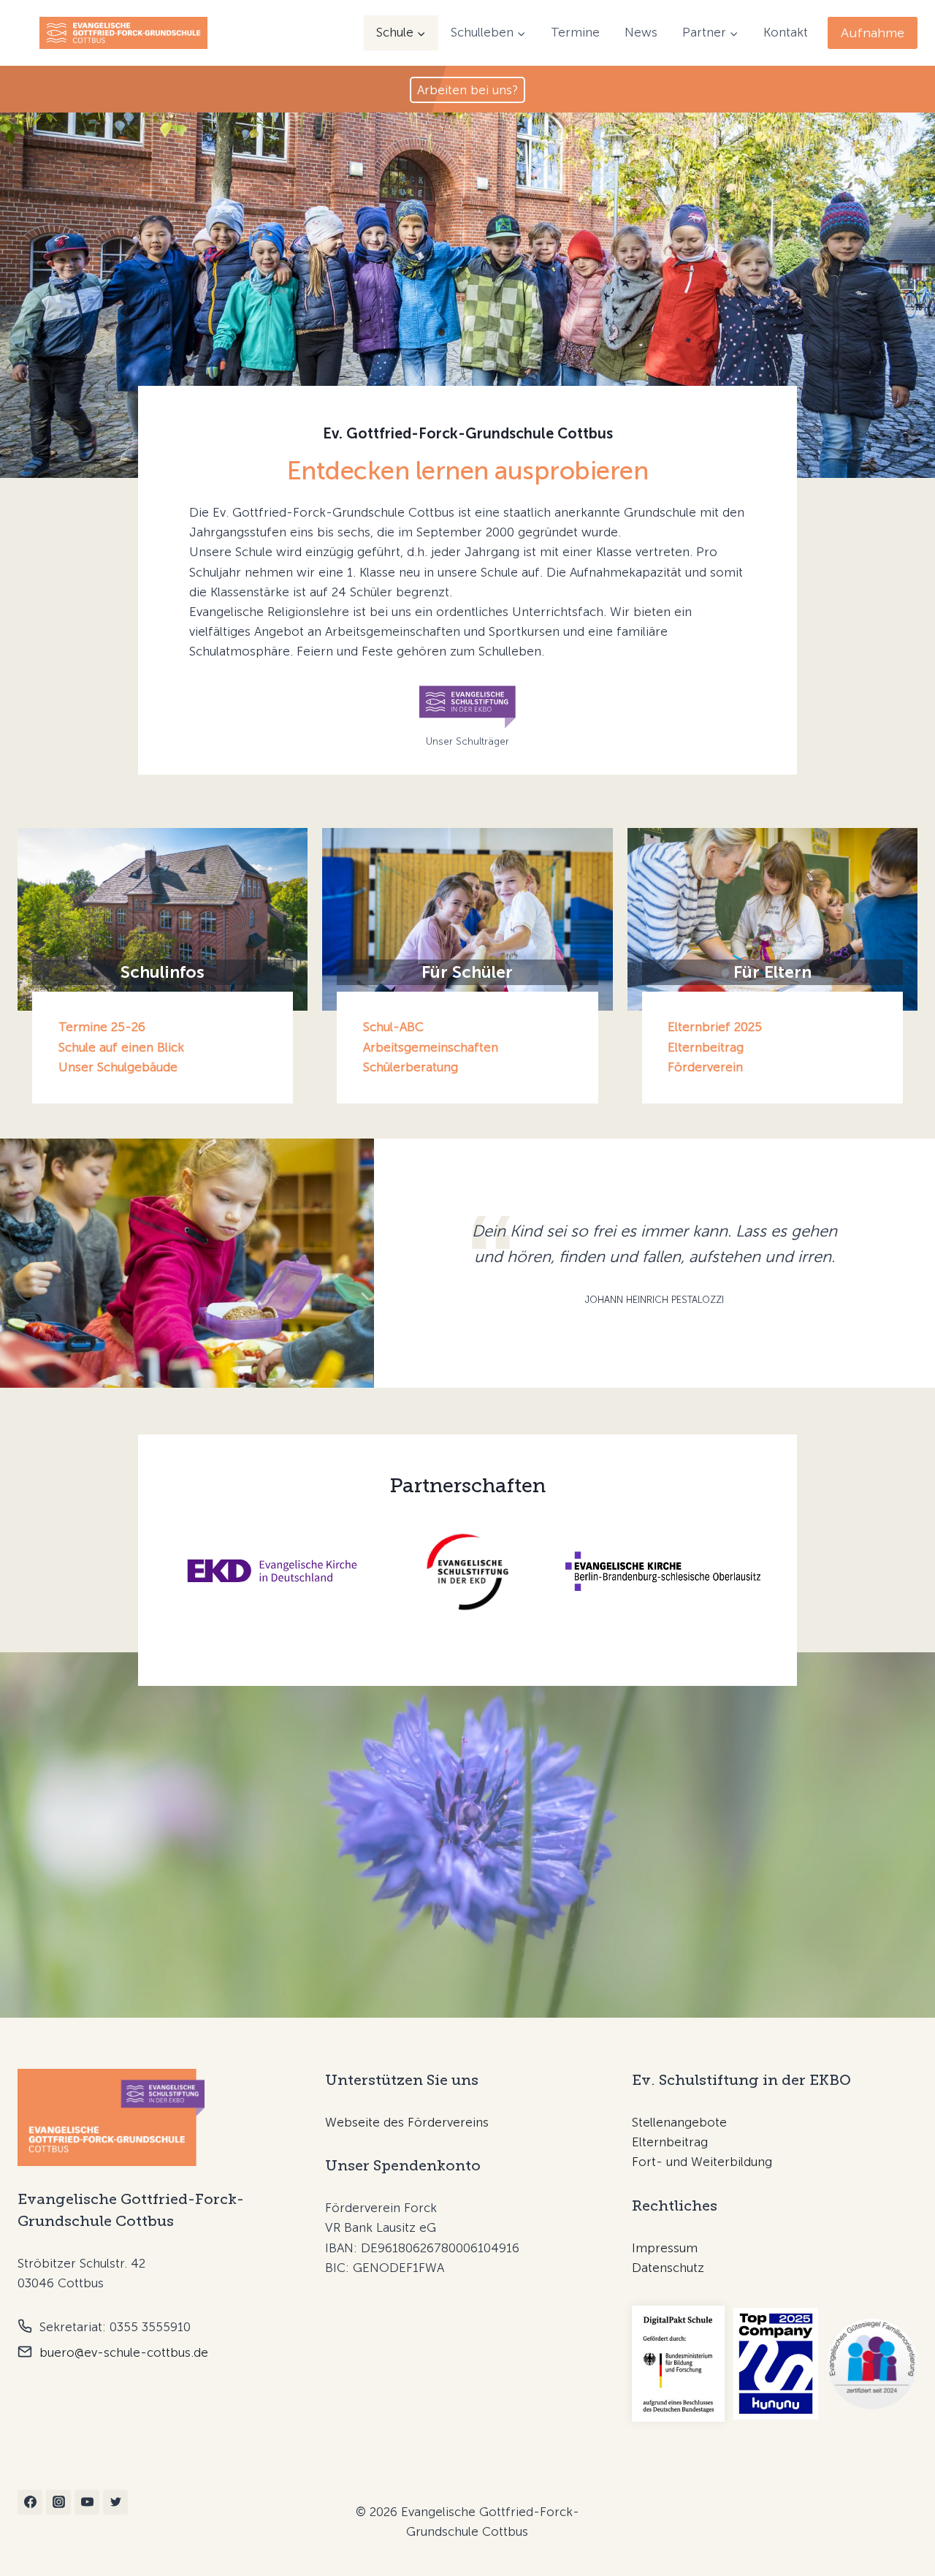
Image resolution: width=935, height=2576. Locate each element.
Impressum (665, 2248)
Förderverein (705, 1067)
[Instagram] (58, 2502)
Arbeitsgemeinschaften (431, 1047)
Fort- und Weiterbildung (702, 2162)
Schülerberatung (411, 1067)
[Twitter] (115, 2502)
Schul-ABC (393, 1027)
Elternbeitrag (706, 1047)
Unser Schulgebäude (118, 1067)
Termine (575, 32)
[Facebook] (30, 2502)
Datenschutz (668, 2268)
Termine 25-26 (102, 1027)
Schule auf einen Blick (121, 1047)
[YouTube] (87, 2502)
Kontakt (786, 32)
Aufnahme (873, 33)
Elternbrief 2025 (715, 1027)
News (641, 32)
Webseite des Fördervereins (407, 2122)
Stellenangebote (679, 2122)
